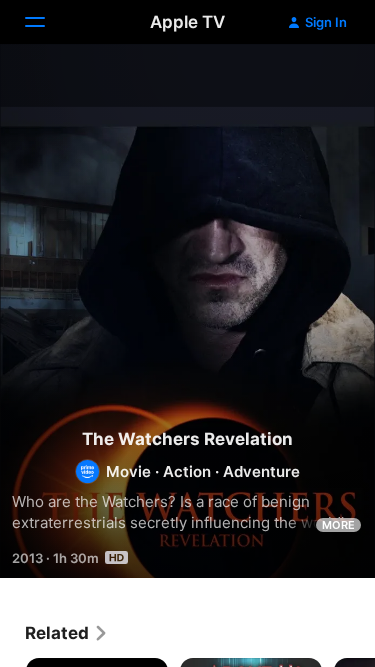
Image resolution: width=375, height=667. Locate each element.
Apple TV (187, 22)
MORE (338, 525)
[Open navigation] (47, 22)
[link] (67, 633)
